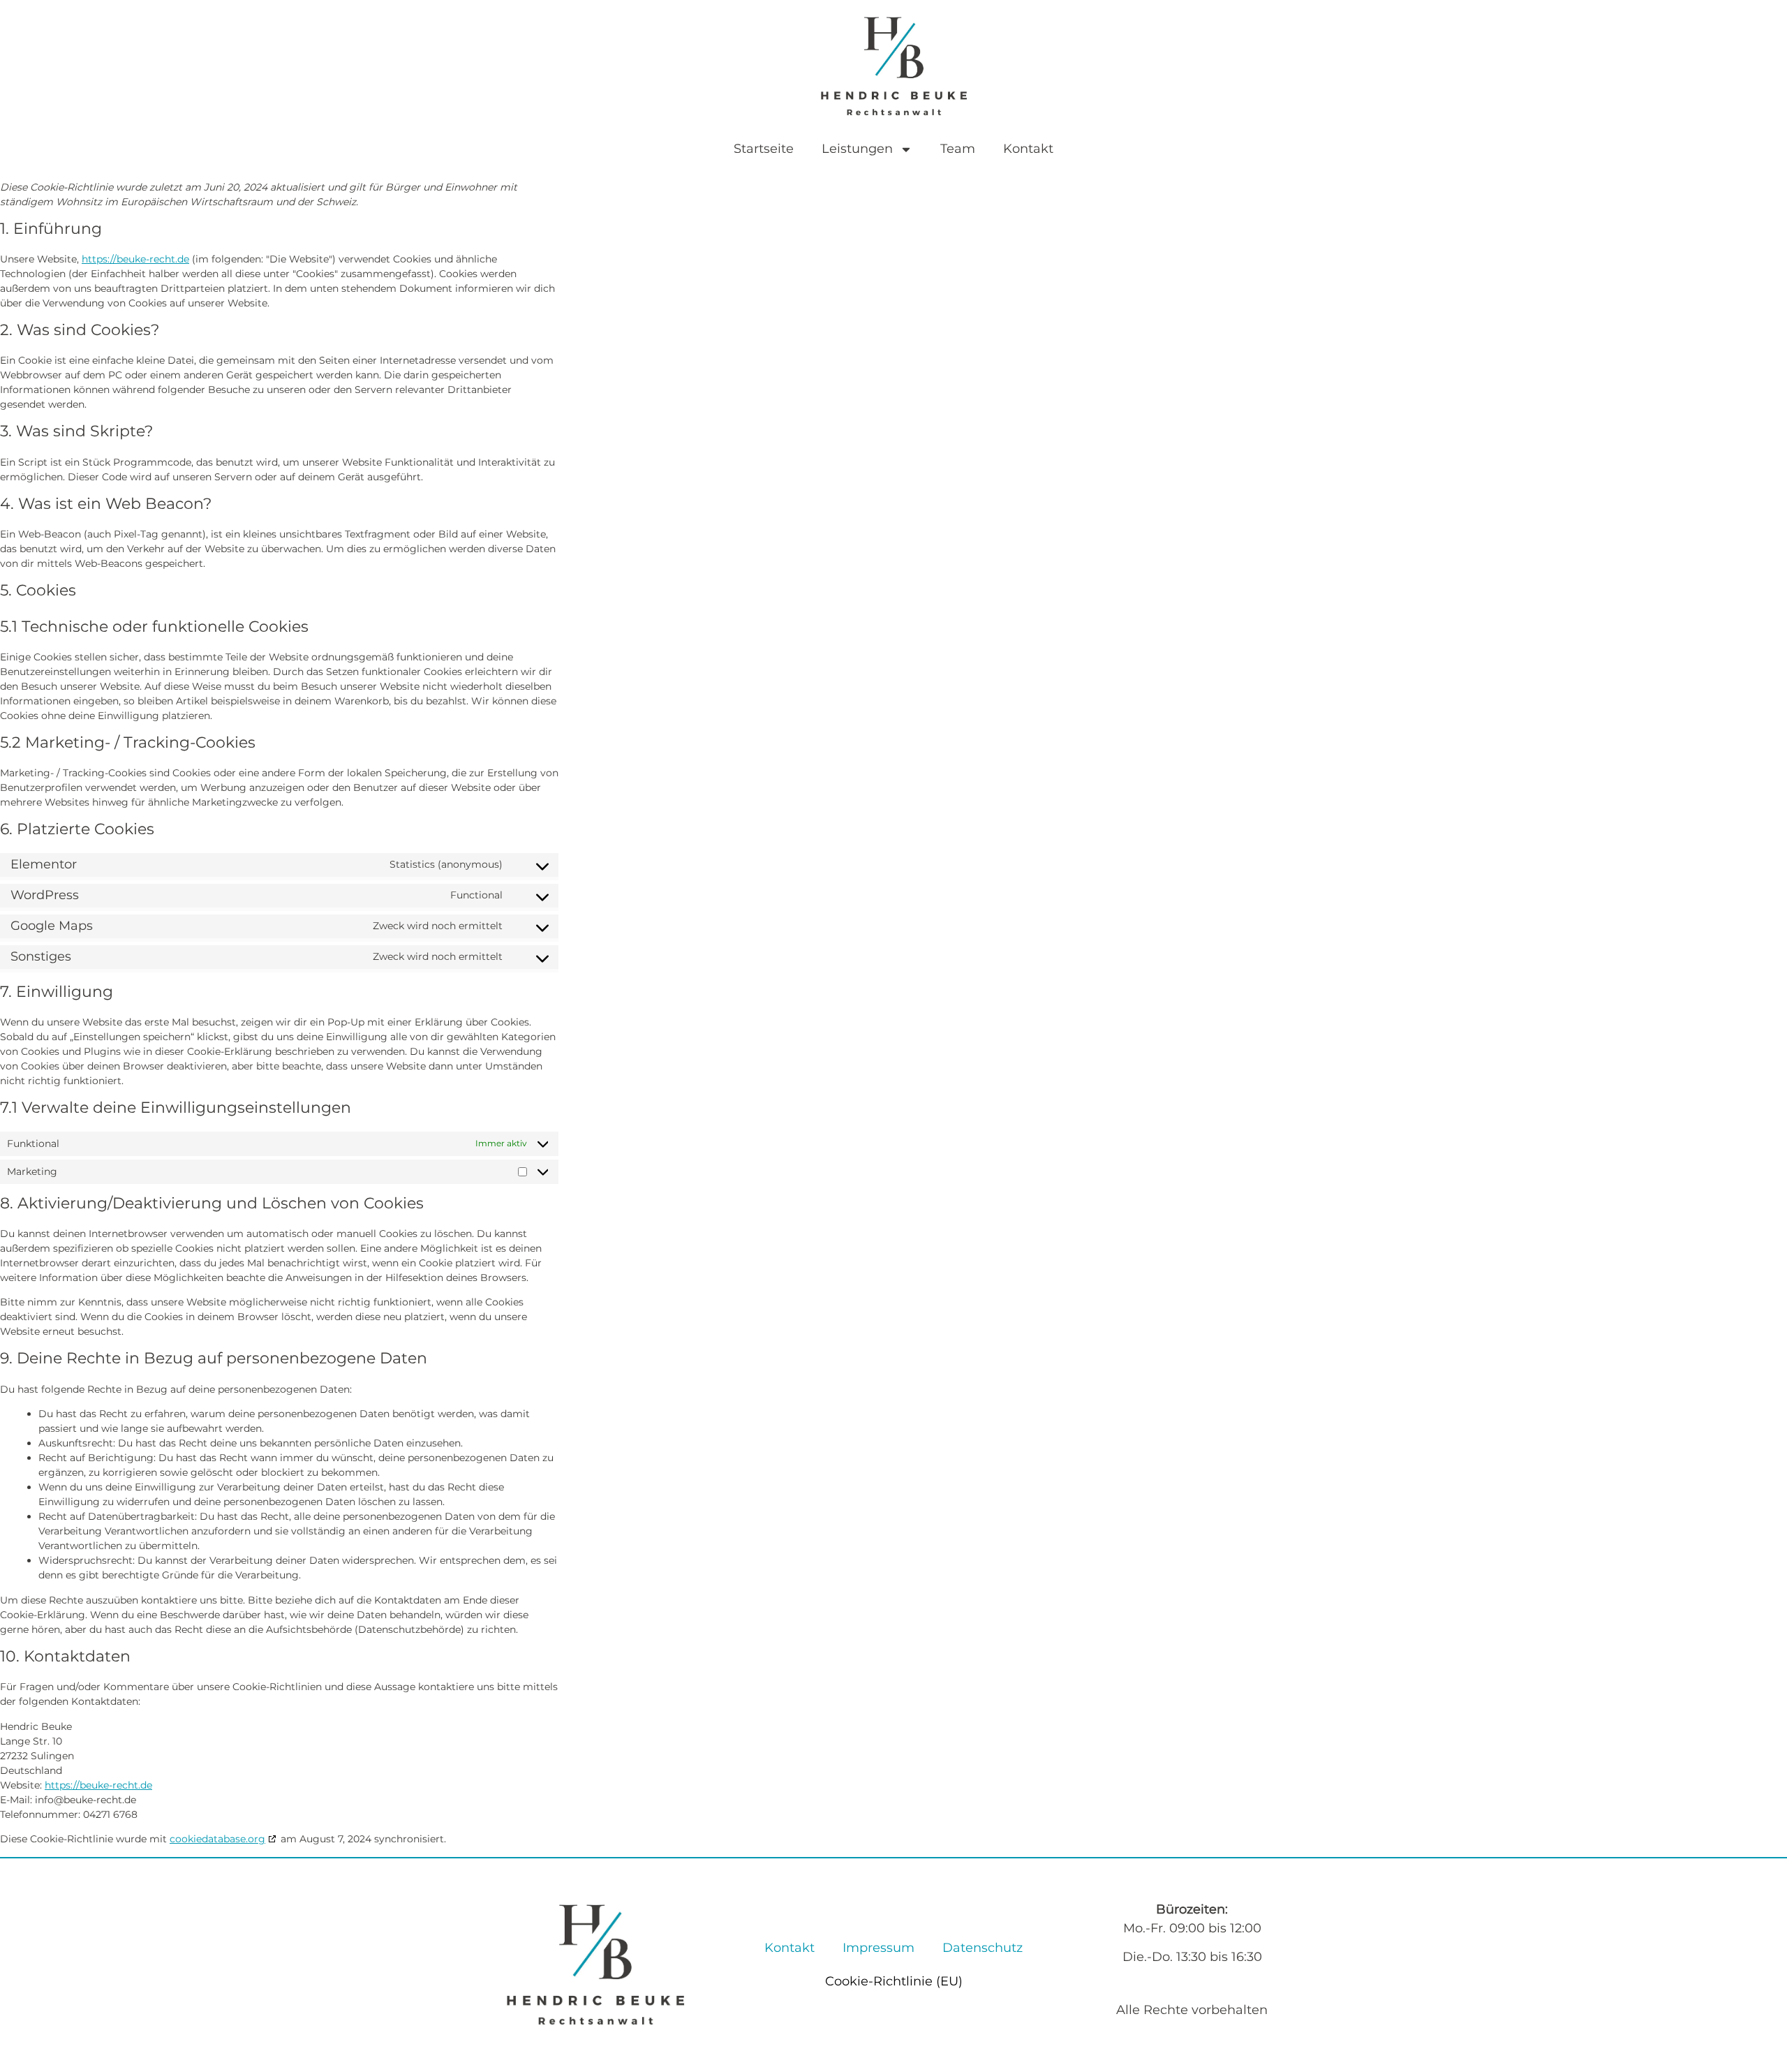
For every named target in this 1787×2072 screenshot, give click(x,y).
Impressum (878, 1948)
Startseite (764, 149)
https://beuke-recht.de (135, 259)
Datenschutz (983, 1948)
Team (958, 149)
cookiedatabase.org (217, 1839)
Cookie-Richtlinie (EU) (894, 1981)
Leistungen (857, 149)
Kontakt (1028, 149)
